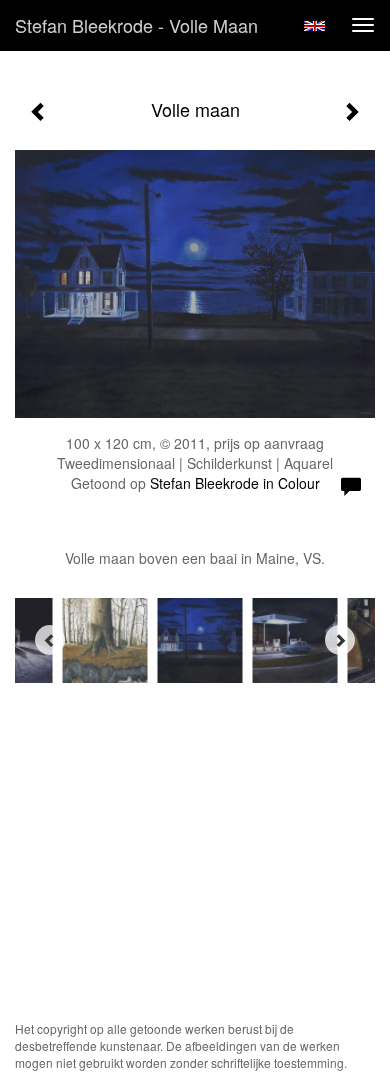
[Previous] (50, 640)
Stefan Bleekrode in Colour (235, 483)
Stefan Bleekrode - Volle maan (136, 25)
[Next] (340, 640)
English (314, 26)
